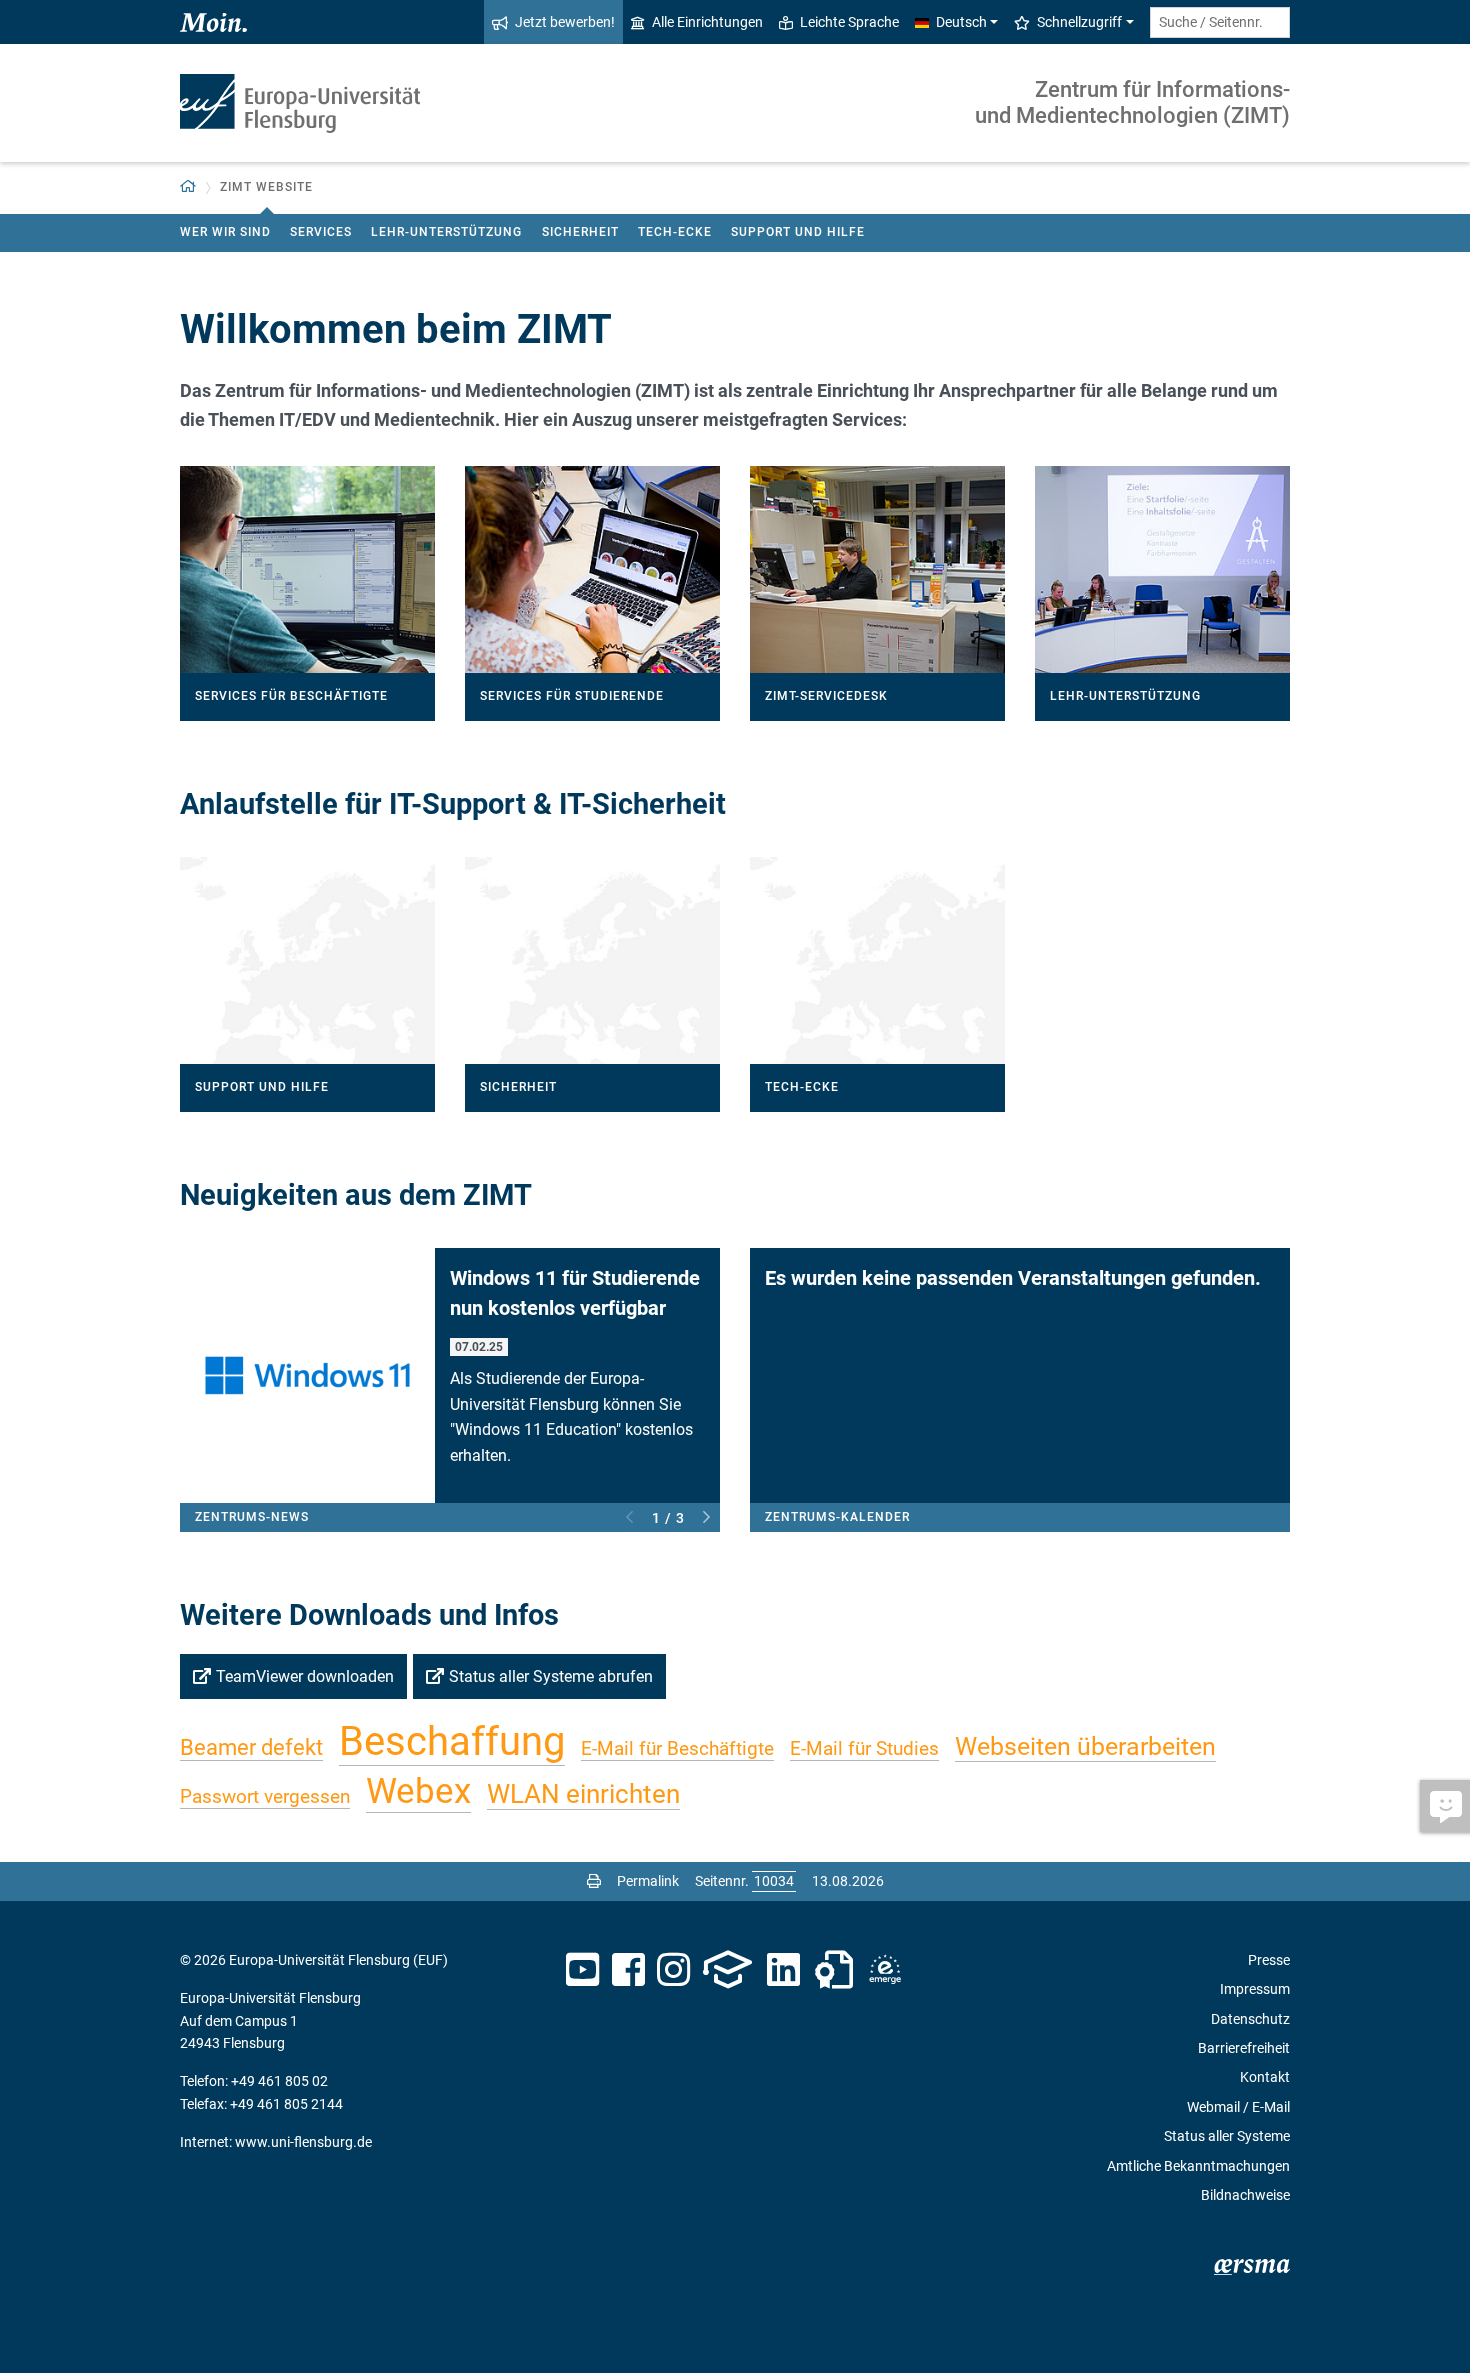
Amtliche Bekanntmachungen (1198, 2166)
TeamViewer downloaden (305, 1676)
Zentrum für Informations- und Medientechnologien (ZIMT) (1132, 102)
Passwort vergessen (265, 1796)
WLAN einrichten (583, 1794)
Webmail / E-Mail (1238, 2107)
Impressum (1255, 1989)
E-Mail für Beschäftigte (677, 1749)
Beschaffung (452, 1741)
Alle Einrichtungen (707, 22)
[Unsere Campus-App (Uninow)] (727, 1970)
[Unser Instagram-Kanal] (673, 1970)
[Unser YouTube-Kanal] (582, 1970)
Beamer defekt (251, 1747)
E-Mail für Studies (864, 1749)
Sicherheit (580, 232)
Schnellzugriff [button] (1079, 22)
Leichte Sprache (849, 22)
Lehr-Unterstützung (446, 232)
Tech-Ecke (675, 232)
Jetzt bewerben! (565, 22)
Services (321, 232)
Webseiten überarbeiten (1085, 1746)
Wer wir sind (225, 232)
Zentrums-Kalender (837, 1517)
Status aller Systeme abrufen (551, 1676)
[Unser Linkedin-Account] (784, 1970)
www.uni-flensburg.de (303, 2142)
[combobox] (1220, 22)
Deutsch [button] (961, 22)
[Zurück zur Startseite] (300, 103)
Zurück (629, 1518)
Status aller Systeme (1227, 2136)
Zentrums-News (252, 1517)
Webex (418, 1791)
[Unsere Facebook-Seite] (628, 1970)
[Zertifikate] (834, 1970)
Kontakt (1265, 2077)
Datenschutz (1250, 2019)
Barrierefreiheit (1244, 2048)
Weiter (706, 1518)
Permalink (648, 1881)
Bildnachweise (1245, 2195)
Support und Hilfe (798, 232)
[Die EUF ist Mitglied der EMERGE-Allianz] (885, 1970)
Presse (1269, 1960)
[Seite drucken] (594, 1881)
